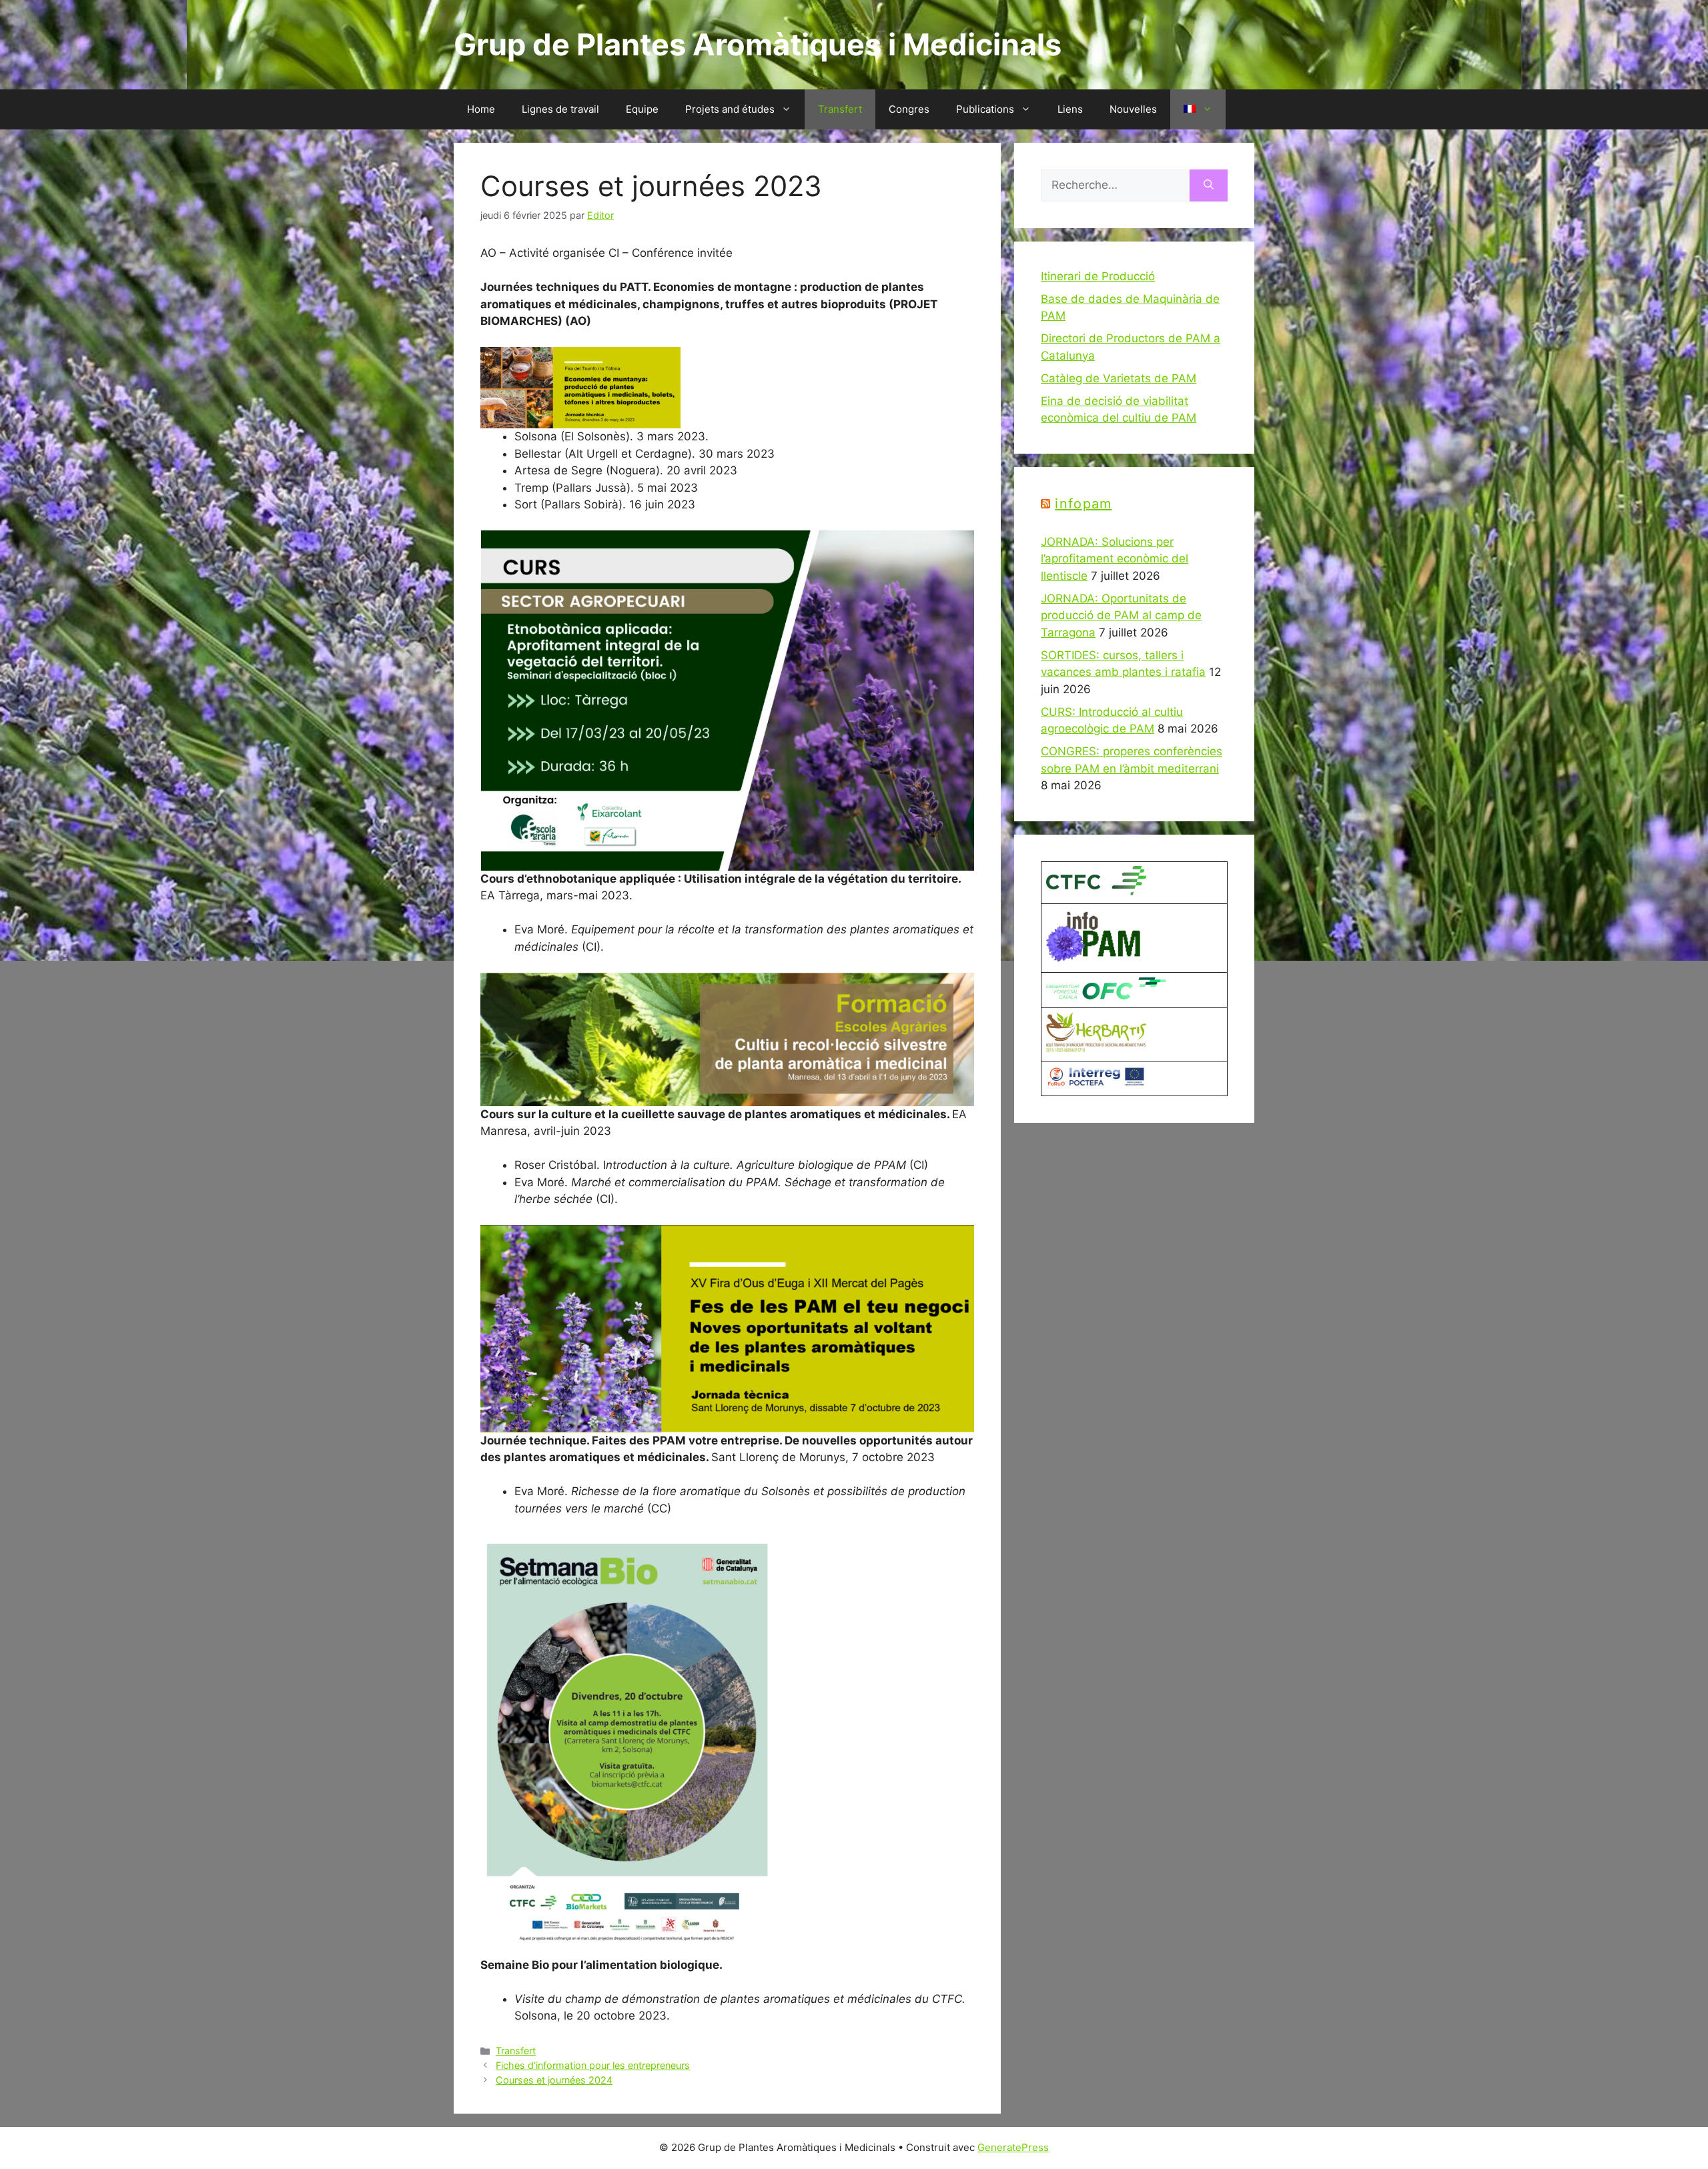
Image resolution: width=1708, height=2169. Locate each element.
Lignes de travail (560, 109)
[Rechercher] (1209, 185)
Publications (985, 109)
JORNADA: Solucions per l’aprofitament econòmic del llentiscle (1115, 559)
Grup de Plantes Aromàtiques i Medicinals (758, 44)
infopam (1083, 504)
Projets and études (730, 109)
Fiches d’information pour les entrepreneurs (593, 2065)
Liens (1070, 109)
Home (481, 109)
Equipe (642, 109)
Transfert (840, 109)
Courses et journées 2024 (554, 2080)
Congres (909, 109)
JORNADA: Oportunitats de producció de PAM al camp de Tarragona (1121, 615)
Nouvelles (1133, 109)
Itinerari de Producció (1098, 276)
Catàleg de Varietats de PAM (1119, 378)
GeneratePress (1013, 2147)
